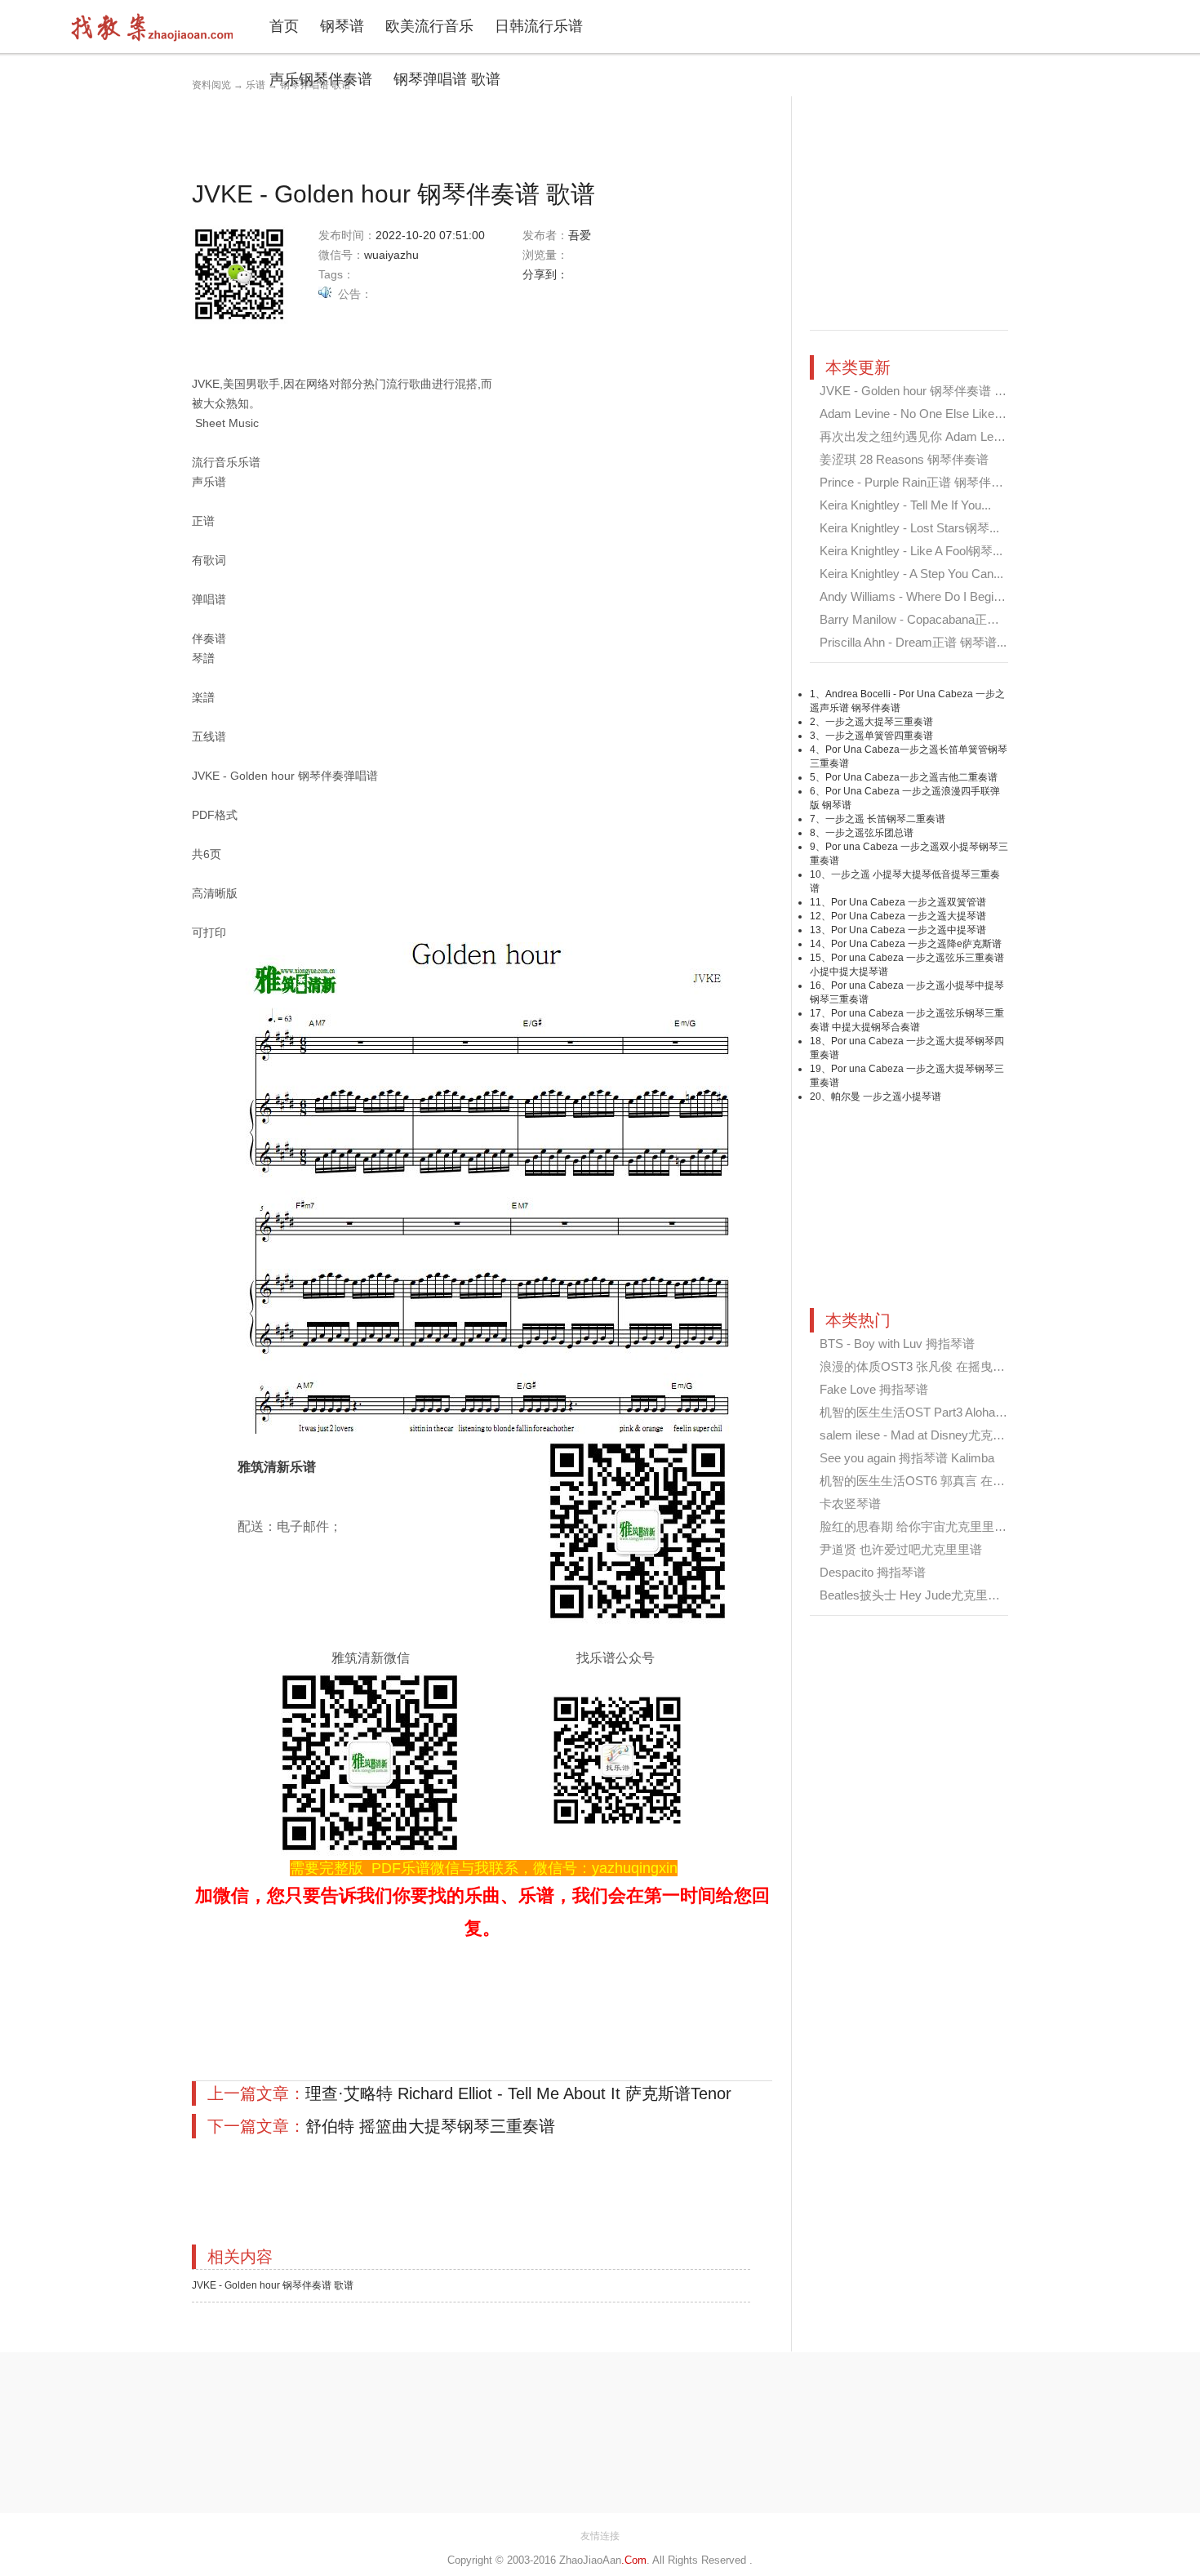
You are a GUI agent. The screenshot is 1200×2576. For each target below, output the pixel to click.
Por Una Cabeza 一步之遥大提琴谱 (909, 916)
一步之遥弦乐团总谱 (869, 833)
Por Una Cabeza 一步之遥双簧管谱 (909, 902)
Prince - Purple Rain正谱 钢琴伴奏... (916, 482)
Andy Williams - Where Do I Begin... (915, 596)
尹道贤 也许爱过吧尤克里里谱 (901, 1549)
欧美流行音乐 (429, 26)
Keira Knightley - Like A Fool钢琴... (911, 551)
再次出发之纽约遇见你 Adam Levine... (922, 436)
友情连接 (600, 2536)
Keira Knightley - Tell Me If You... (905, 505)
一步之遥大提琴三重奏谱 (879, 722)
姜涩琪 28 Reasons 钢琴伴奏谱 (904, 459)
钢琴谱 (342, 26)
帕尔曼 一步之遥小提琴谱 (886, 1097)
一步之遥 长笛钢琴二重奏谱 (885, 819)
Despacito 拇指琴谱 (873, 1572)
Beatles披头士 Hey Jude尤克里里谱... (921, 1595)
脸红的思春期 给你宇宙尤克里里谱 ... (920, 1526)
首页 (284, 26)
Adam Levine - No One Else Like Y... (917, 414)
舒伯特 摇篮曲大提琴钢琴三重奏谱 (430, 2126)
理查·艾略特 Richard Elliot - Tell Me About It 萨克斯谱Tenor (518, 2093)
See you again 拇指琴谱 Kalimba (907, 1458)
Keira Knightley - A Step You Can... (911, 574)
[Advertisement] (489, 133)
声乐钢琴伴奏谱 (321, 79)
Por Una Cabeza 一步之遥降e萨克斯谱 (916, 944)
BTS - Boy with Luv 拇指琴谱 (897, 1344)
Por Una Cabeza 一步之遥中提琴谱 (909, 930)
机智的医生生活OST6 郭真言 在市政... (923, 1481)
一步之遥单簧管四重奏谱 (879, 736)
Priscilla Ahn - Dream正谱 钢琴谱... (913, 642)
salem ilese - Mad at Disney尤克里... (917, 1435)
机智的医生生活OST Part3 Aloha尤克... (924, 1412)
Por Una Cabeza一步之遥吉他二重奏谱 (911, 777)
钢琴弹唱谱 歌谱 (447, 79)
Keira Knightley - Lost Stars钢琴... (909, 528)
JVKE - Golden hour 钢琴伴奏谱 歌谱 (273, 2285)
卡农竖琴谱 (850, 1504)
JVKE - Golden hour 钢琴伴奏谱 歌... (918, 391)
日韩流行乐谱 (539, 26)
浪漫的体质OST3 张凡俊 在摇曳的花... (923, 1366)
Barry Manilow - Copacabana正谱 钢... (922, 619)
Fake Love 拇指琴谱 (874, 1389)
